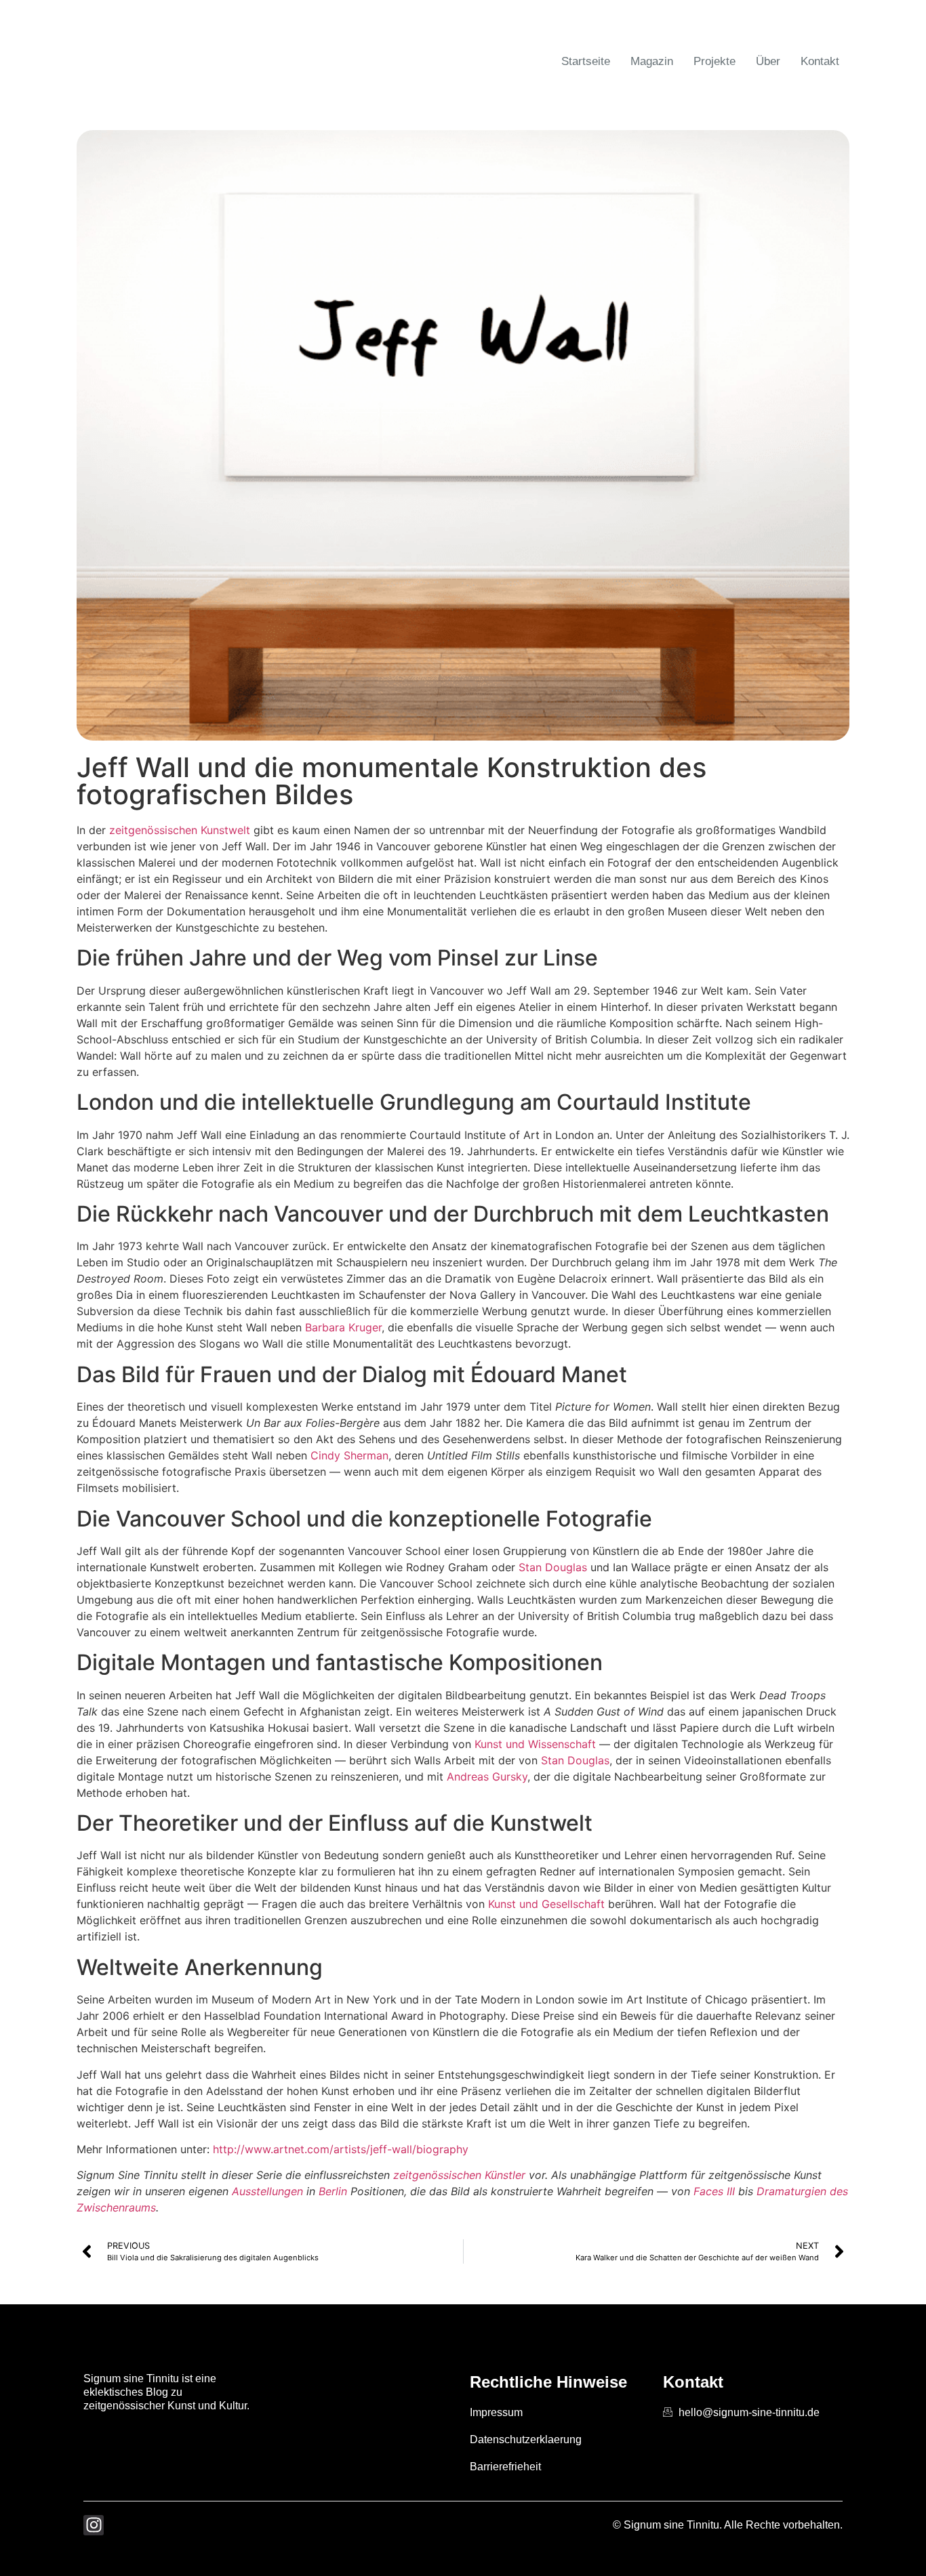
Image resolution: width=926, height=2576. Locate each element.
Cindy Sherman (349, 1455)
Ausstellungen (267, 2191)
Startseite (586, 61)
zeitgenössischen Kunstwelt (180, 830)
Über (768, 61)
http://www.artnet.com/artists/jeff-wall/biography (341, 2149)
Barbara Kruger (343, 1327)
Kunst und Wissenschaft (535, 1744)
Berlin (333, 2191)
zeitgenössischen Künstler (459, 2175)
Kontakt (820, 61)
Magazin (652, 61)
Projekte (714, 61)
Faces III (714, 2191)
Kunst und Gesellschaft (546, 1904)
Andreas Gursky (487, 1777)
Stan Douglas (553, 1567)
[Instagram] (94, 2525)
